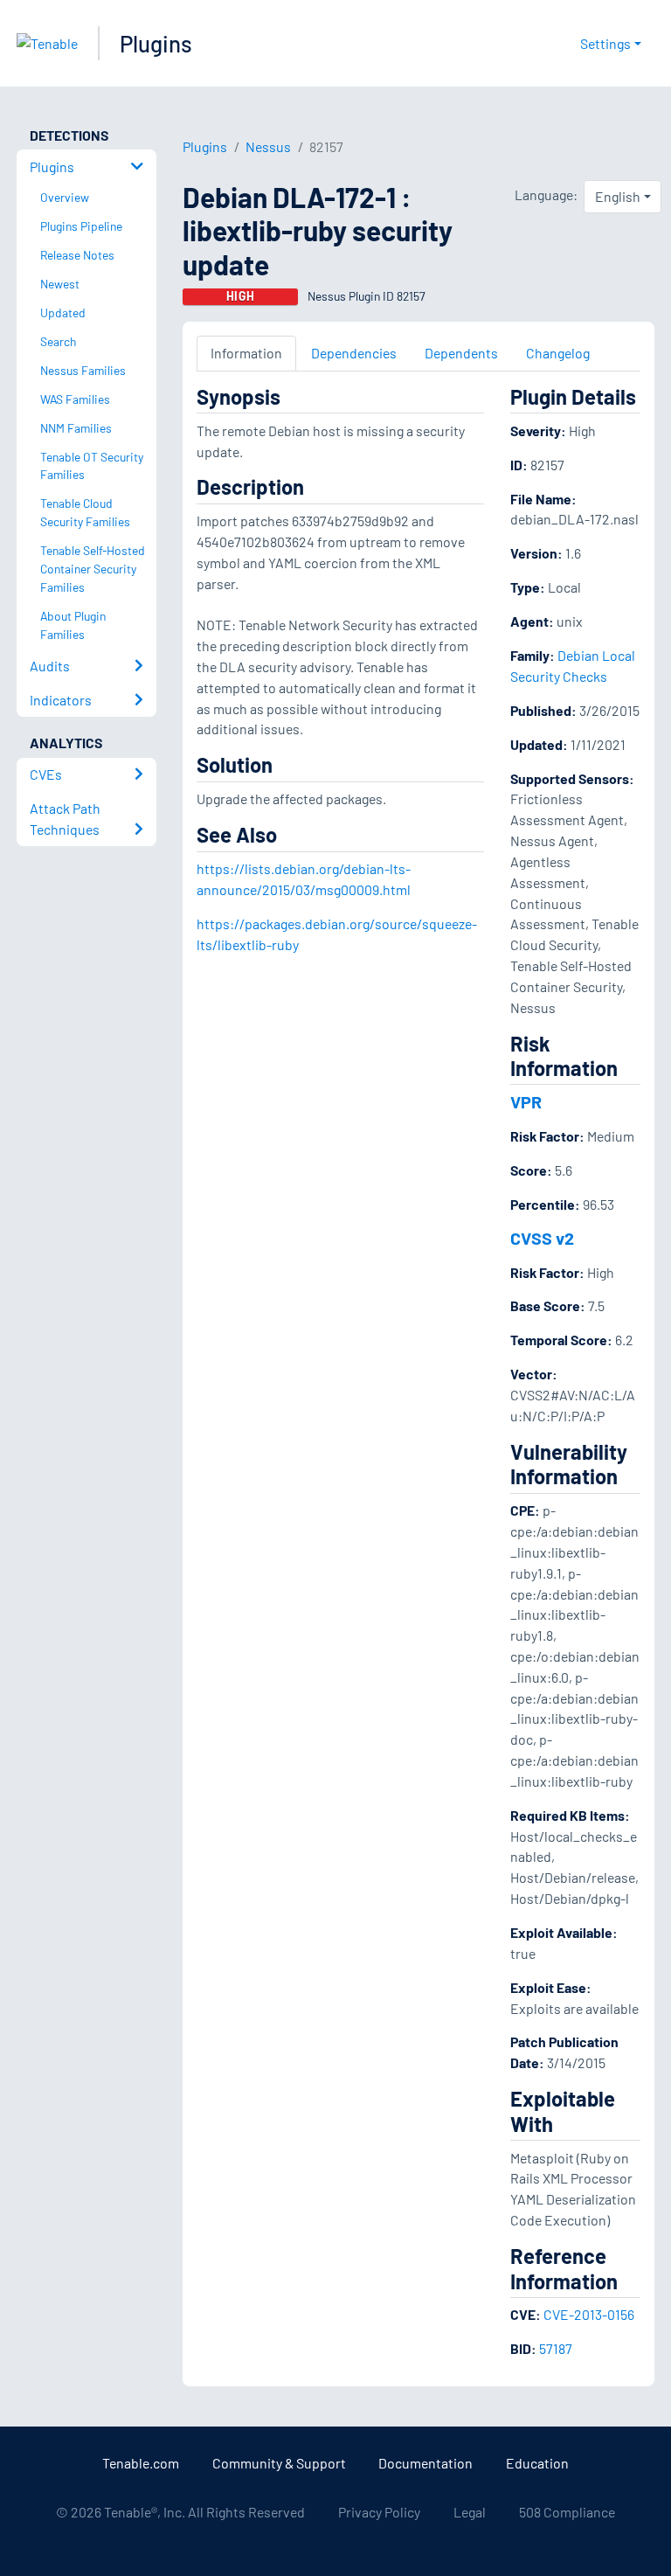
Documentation (425, 2463)
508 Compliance (567, 2512)
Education (537, 2463)
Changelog (558, 353)
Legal (470, 2512)
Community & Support (279, 2463)
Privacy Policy (379, 2512)
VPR (526, 1101)
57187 (556, 2348)
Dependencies (354, 353)
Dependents (461, 353)
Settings (605, 43)
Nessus (268, 146)
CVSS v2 (542, 1238)
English (618, 196)
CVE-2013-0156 (589, 2314)
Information (246, 353)
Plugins (156, 43)
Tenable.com (141, 2463)
